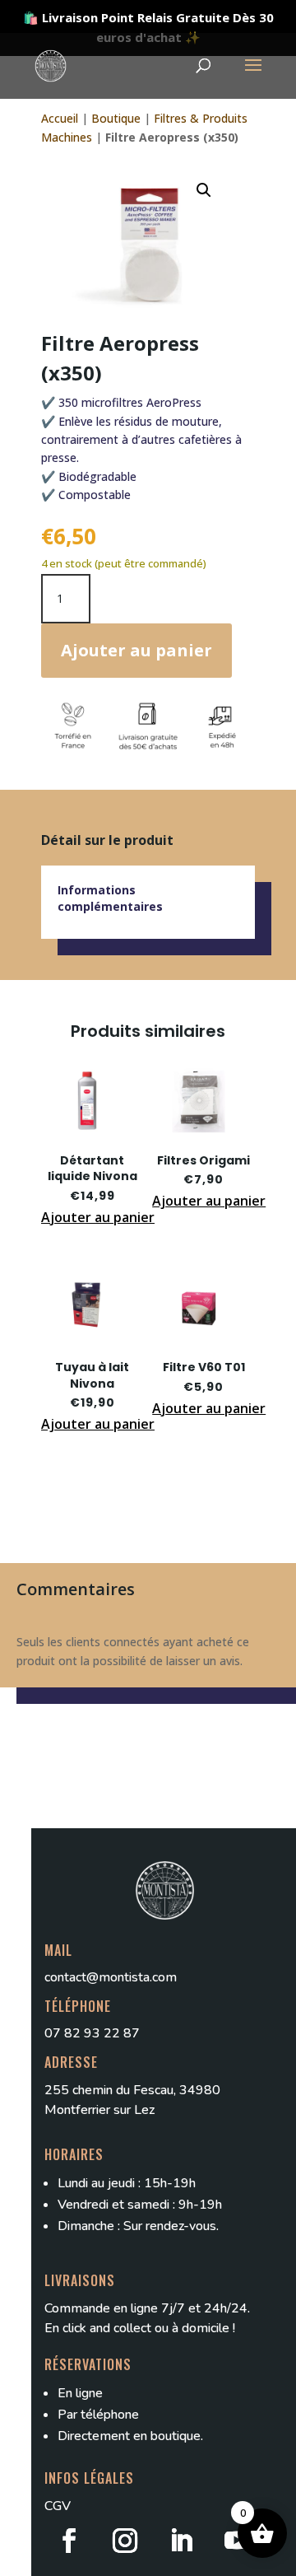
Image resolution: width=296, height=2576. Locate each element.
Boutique (116, 118)
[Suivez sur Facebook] (69, 2541)
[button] (204, 190)
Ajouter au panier (136, 650)
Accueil (60, 118)
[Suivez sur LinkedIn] (181, 2541)
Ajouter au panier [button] (98, 1217)
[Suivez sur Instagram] (125, 2541)
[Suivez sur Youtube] (237, 2541)
